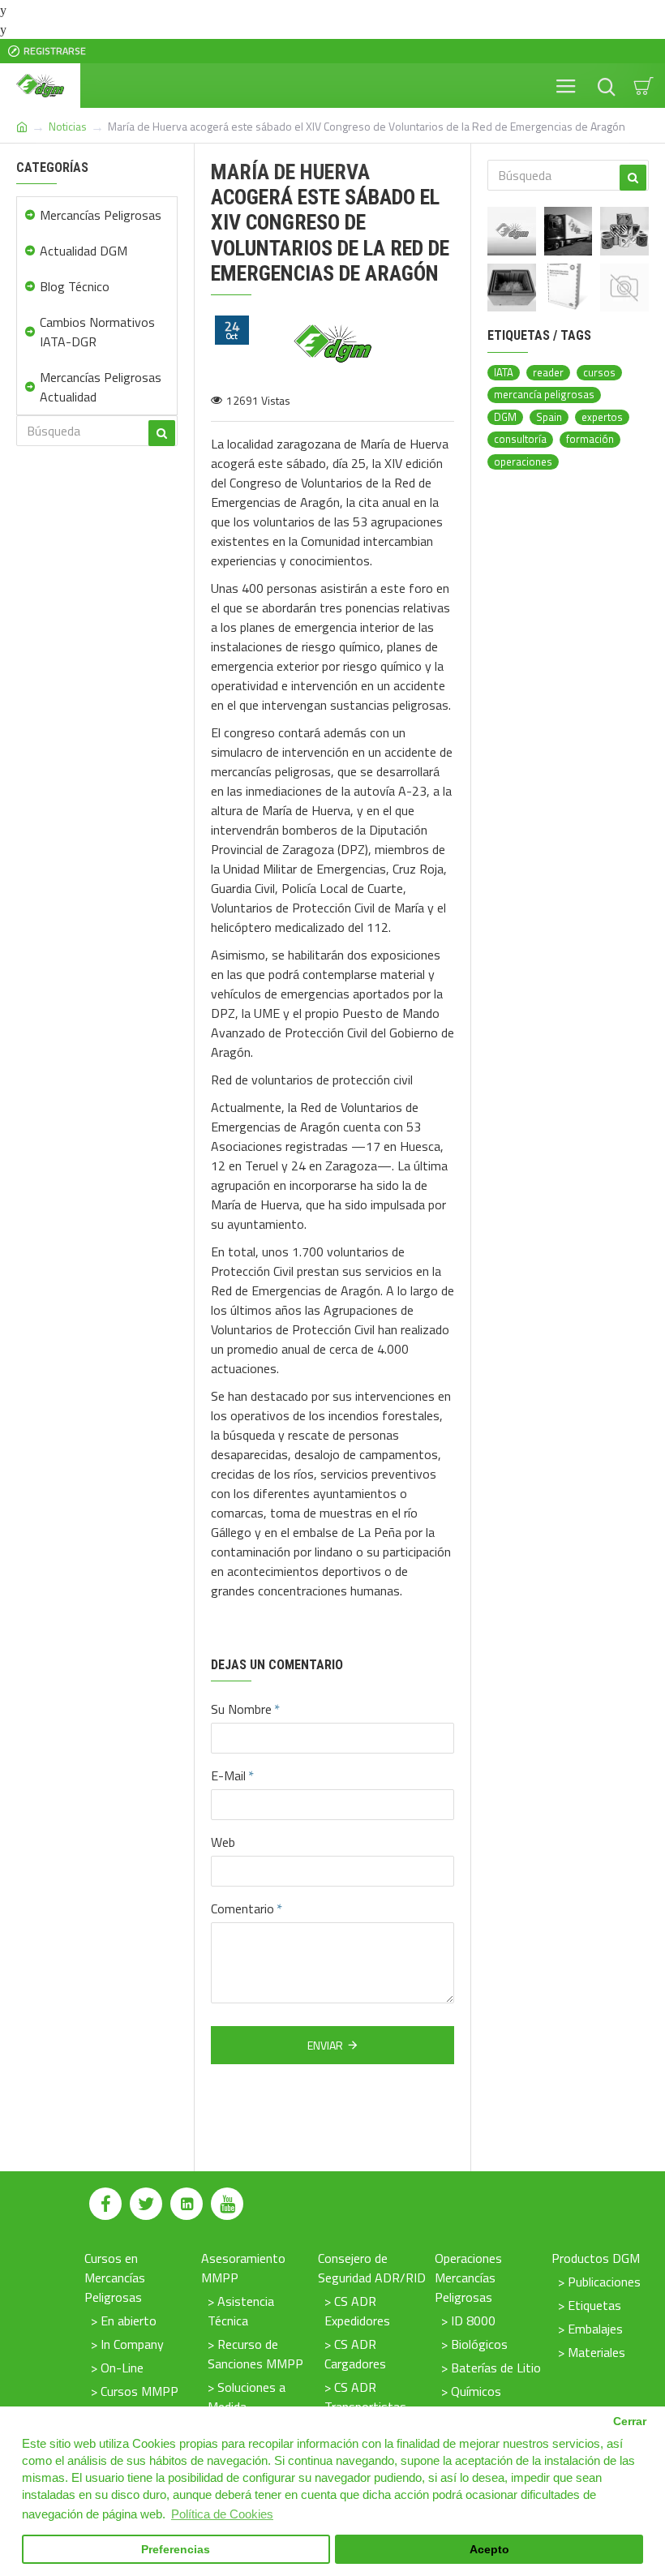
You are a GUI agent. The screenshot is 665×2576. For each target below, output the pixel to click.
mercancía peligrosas (544, 395)
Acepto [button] (489, 2550)
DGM (505, 417)
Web (223, 1842)
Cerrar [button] (630, 2421)
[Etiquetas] (624, 231)
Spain (549, 417)
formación (590, 439)
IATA (504, 373)
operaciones (523, 462)
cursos (599, 373)
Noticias (68, 126)
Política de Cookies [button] (222, 2514)
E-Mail (228, 1775)
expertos (602, 417)
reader (548, 373)
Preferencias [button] (176, 2550)
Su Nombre (241, 1709)
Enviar (325, 2045)
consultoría (520, 439)
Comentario (242, 1908)
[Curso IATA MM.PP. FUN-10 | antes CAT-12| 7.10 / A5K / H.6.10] (624, 288)
